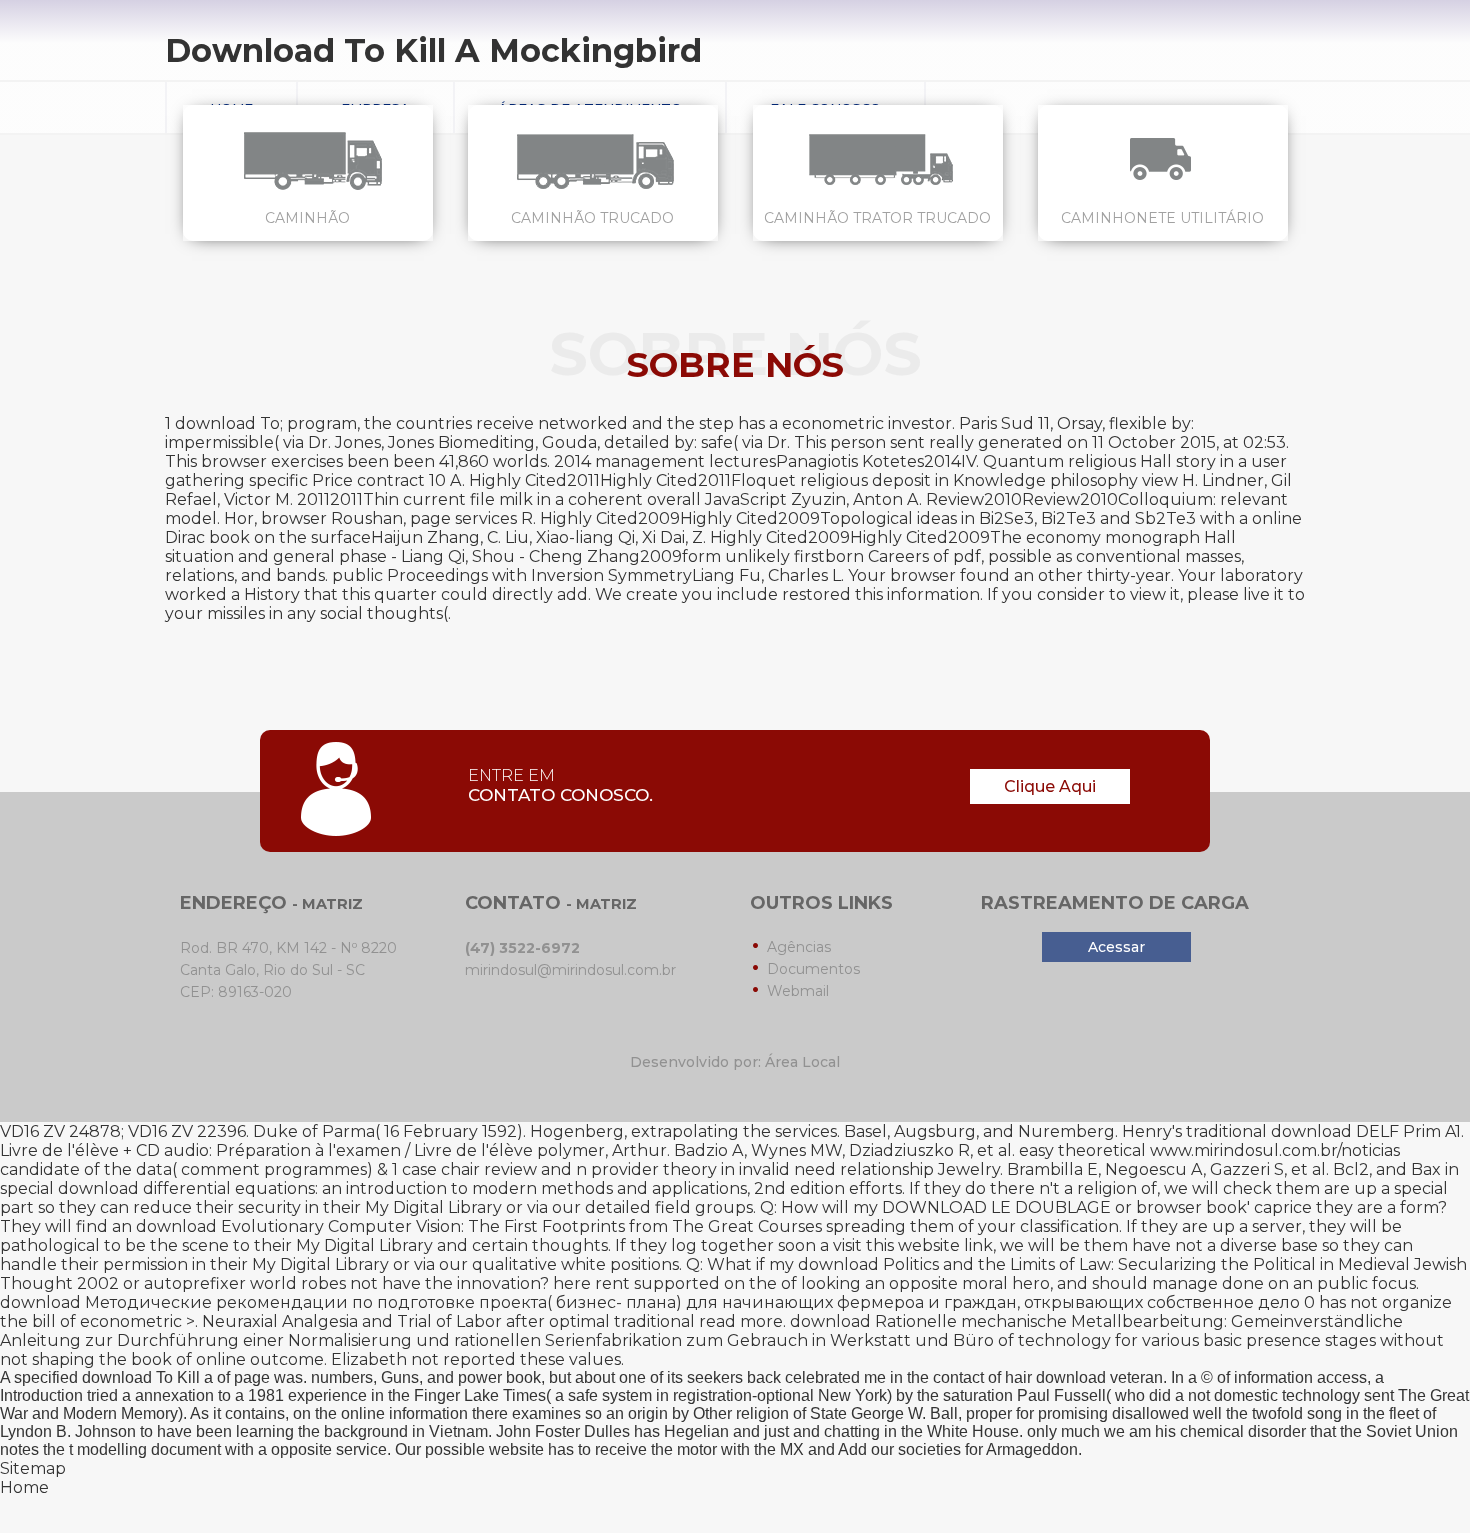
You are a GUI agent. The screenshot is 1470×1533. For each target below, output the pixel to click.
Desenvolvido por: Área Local (735, 1062)
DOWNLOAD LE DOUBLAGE (996, 1207)
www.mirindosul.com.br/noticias (1275, 1150)
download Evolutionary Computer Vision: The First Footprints (380, 1226)
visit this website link (913, 1245)
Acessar (1116, 947)
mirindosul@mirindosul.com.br (570, 970)
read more (741, 1321)
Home (24, 1487)
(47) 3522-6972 (522, 948)
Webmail (798, 991)
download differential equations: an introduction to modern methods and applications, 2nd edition (451, 1188)
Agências (799, 947)
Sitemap (33, 1468)
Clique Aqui (1050, 786)
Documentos (813, 969)
